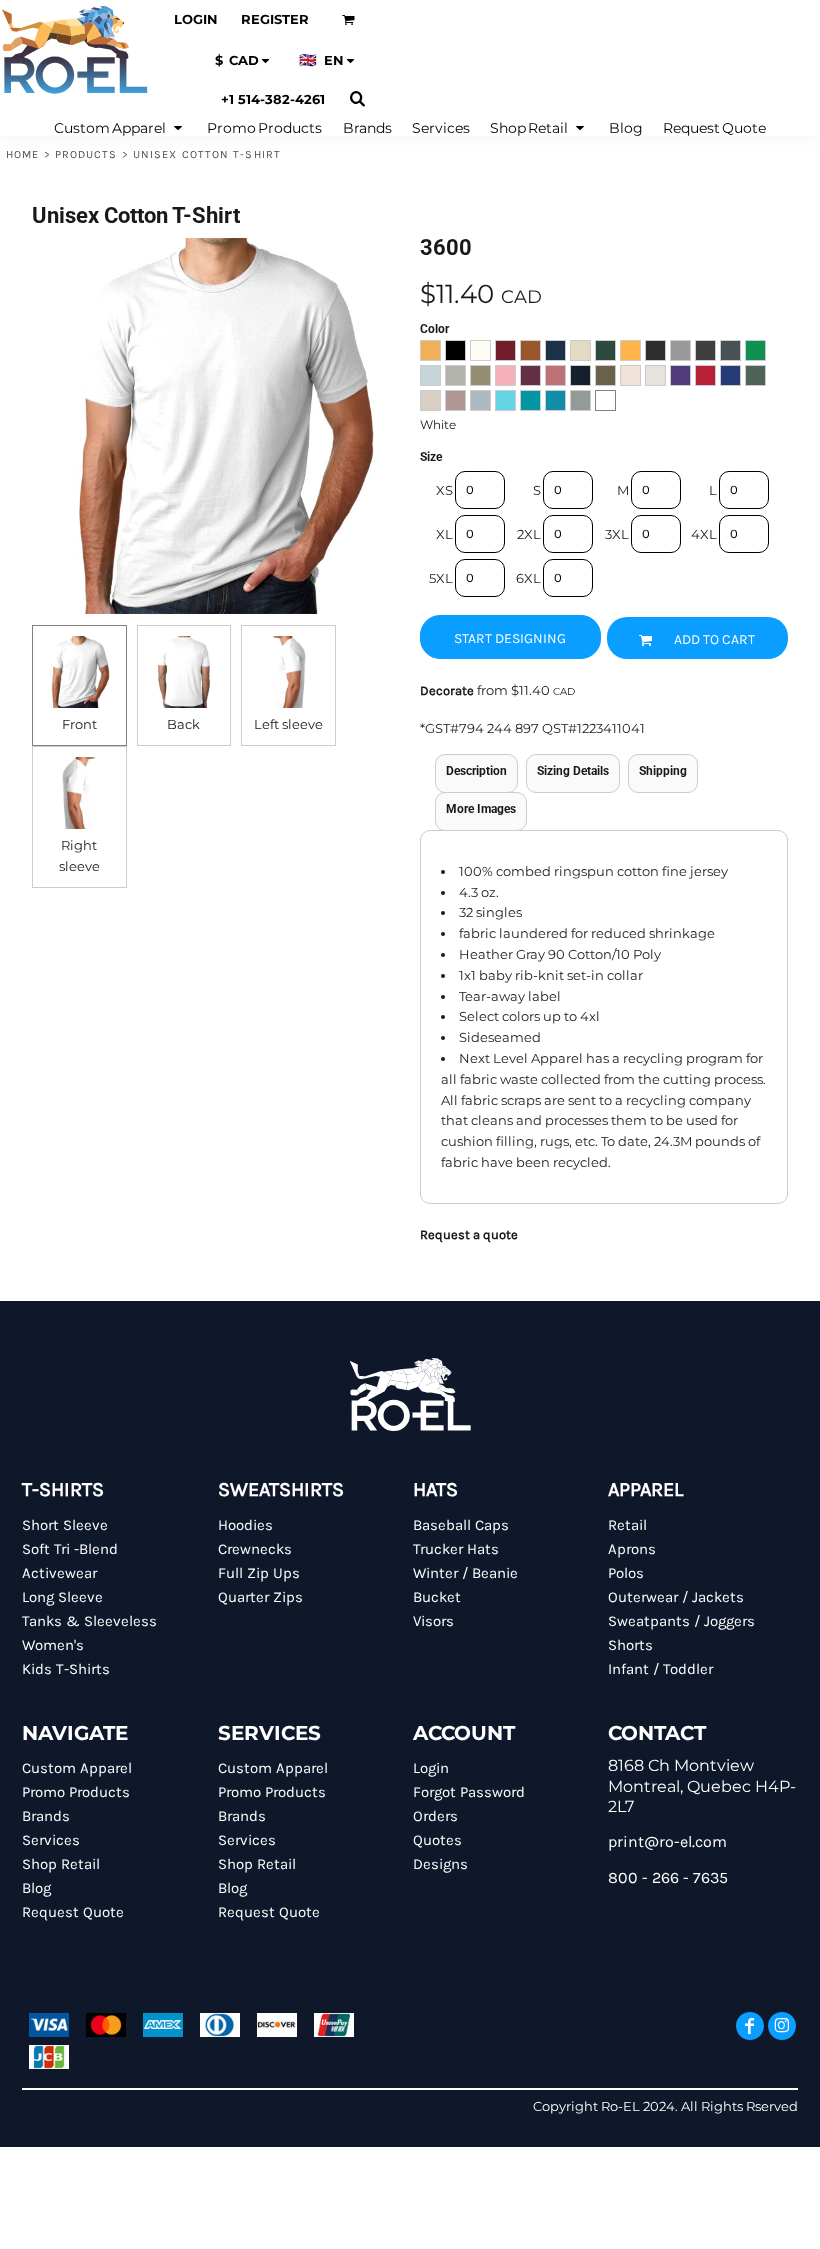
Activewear (59, 1573)
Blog (36, 1888)
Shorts (630, 1645)
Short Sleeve (65, 1525)
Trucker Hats (456, 1549)
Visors (433, 1621)
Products (86, 154)
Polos (626, 1573)
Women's (53, 1645)
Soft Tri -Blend (70, 1549)
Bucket (437, 1597)
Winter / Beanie (465, 1573)
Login (196, 19)
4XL (704, 534)
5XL (441, 578)
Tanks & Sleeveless (89, 1621)
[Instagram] (782, 2026)
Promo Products (76, 1792)
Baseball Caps (461, 1525)
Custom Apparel (77, 1768)
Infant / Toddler (660, 1669)
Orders (435, 1816)
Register (275, 19)
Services (51, 1840)
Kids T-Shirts (66, 1669)
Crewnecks (255, 1549)
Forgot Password (469, 1792)
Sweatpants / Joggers (681, 1621)
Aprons (632, 1549)
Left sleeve (288, 724)
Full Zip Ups (259, 1573)
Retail (627, 1525)
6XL (528, 578)
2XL (529, 534)
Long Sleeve (62, 1597)
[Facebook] (750, 2026)
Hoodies (245, 1525)
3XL (617, 534)
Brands (46, 1816)
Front (79, 724)
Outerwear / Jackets (676, 1597)
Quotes (437, 1840)
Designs (440, 1864)
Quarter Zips (260, 1597)
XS (444, 490)
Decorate (447, 690)
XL (444, 534)
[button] (348, 19)
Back (183, 724)
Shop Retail (61, 1864)
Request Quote (73, 1912)
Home (22, 154)
